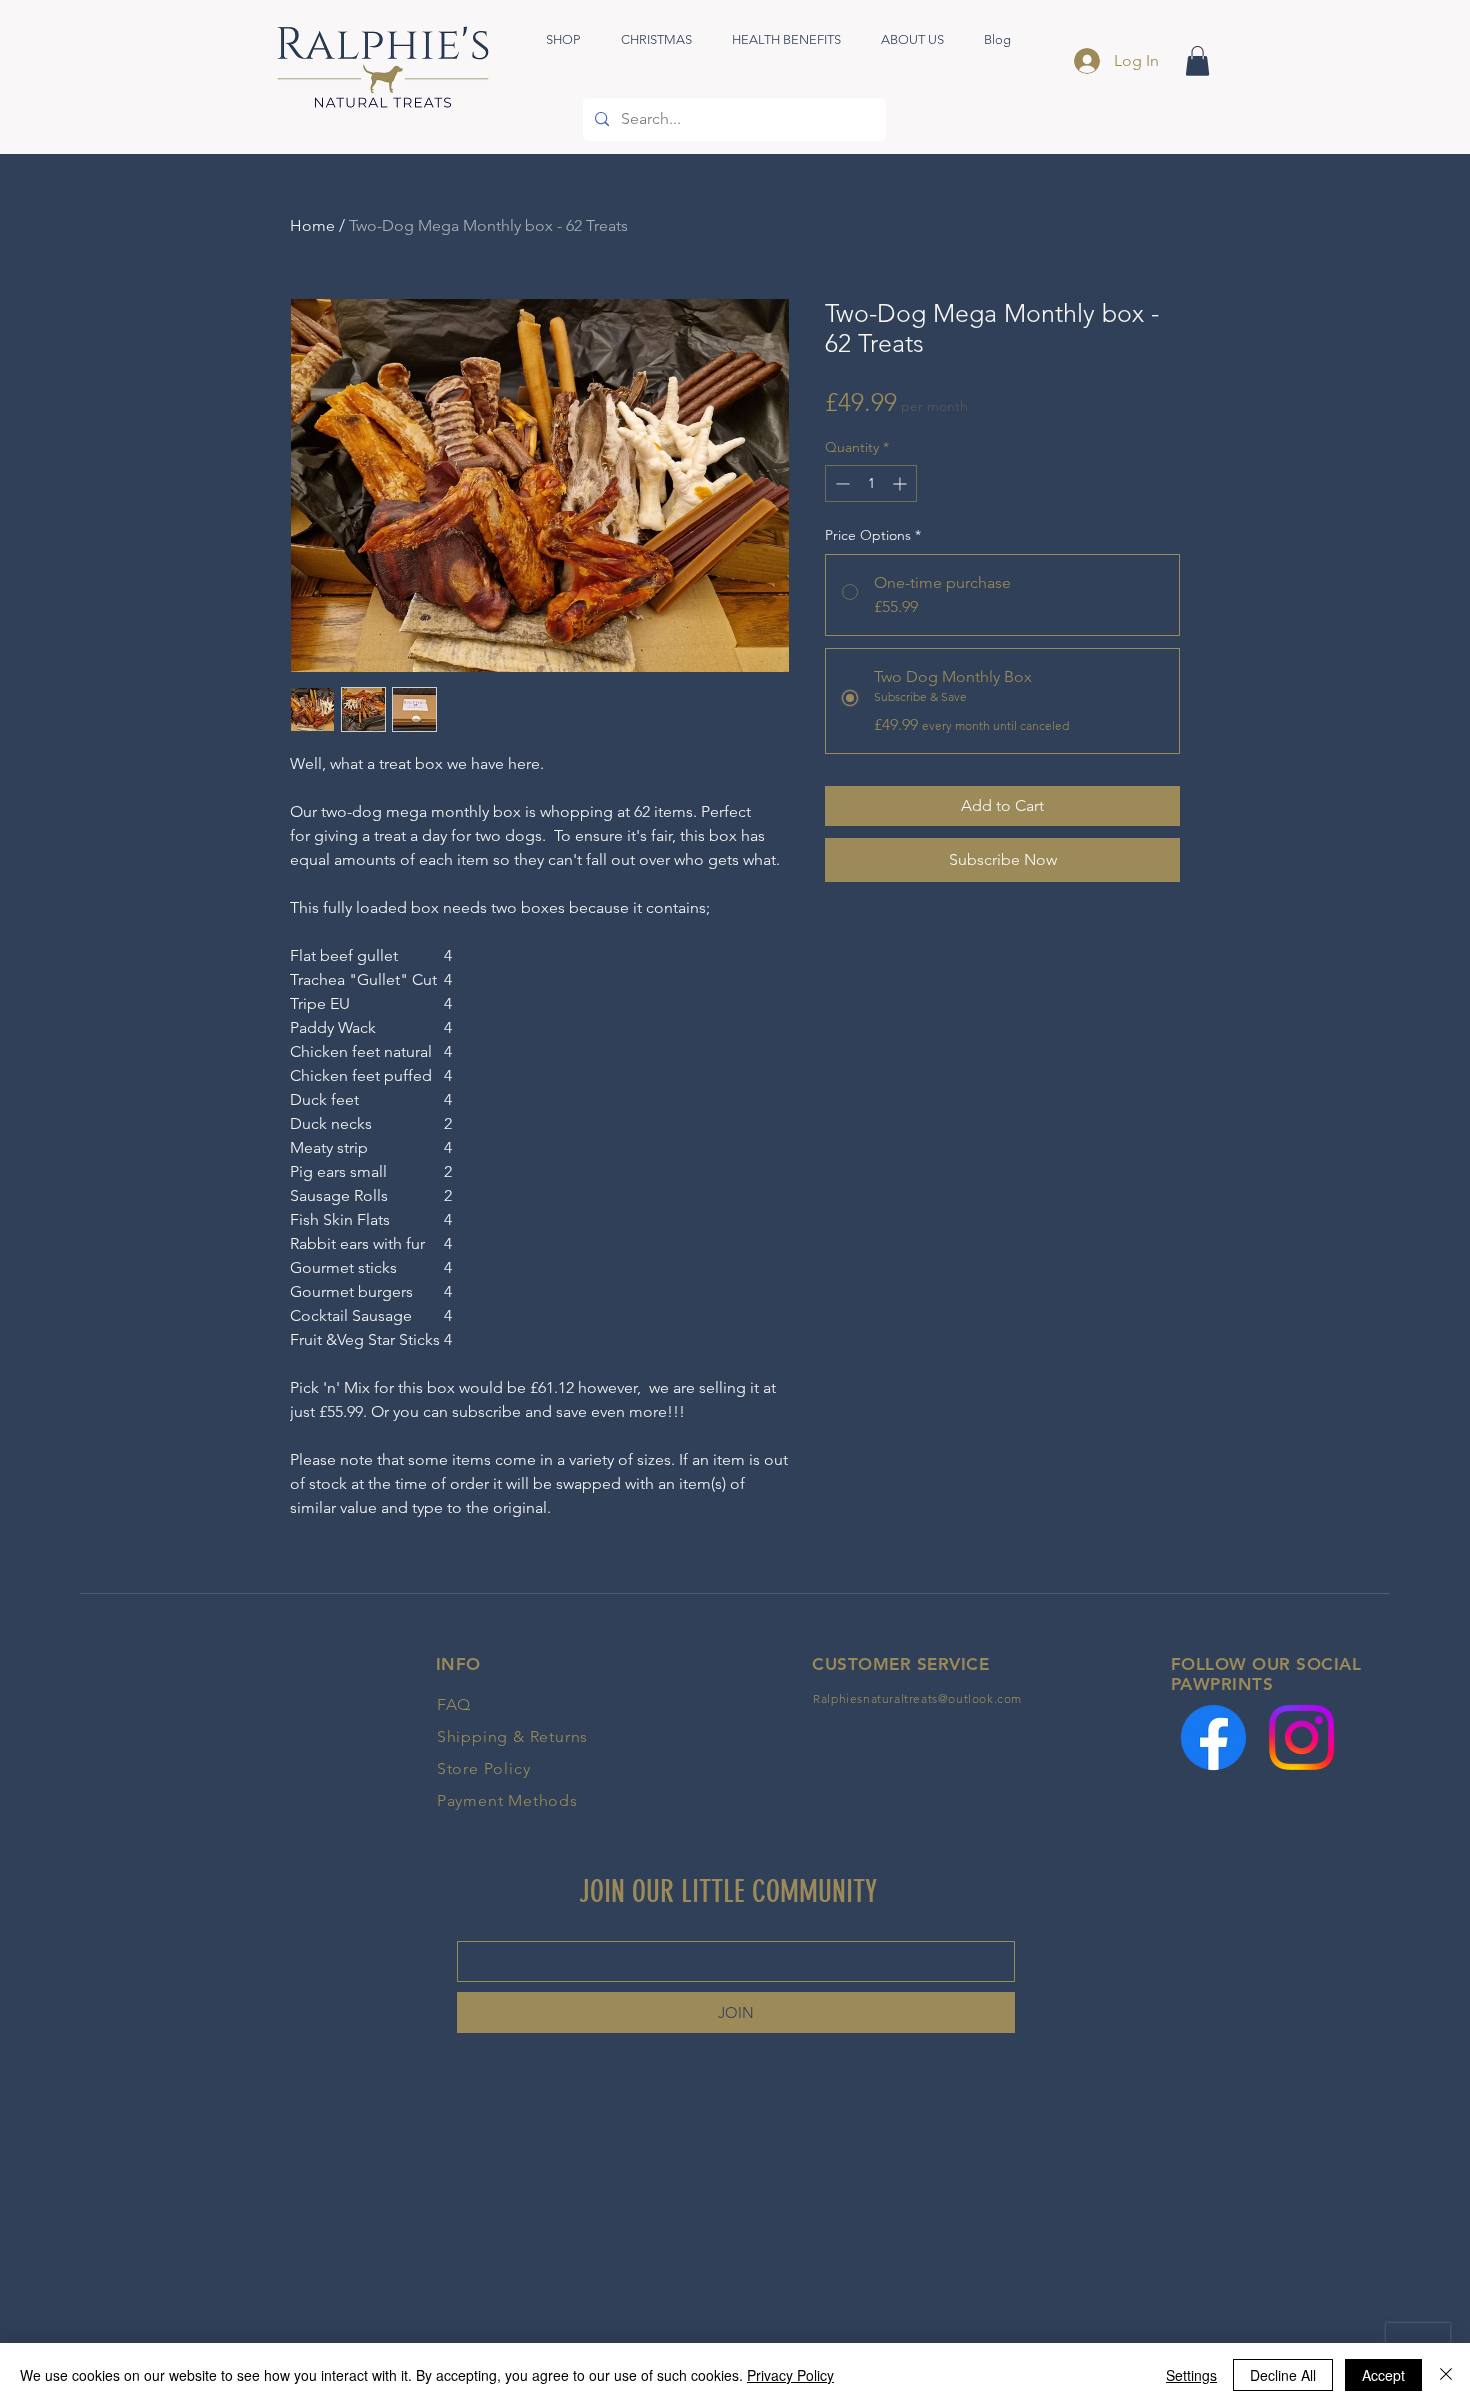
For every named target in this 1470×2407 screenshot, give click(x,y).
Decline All (1283, 2375)
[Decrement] (840, 483)
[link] (1197, 61)
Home (312, 225)
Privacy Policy (790, 2375)
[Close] (1446, 2375)
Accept (1383, 2375)
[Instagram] (1301, 1737)
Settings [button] (1191, 2375)
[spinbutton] (871, 483)
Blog (98, 1815)
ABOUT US (123, 1778)
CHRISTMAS (129, 1704)
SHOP (103, 1667)
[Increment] (901, 483)
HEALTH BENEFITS (155, 1741)
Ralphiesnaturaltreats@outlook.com (917, 1698)
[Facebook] (1213, 1737)
